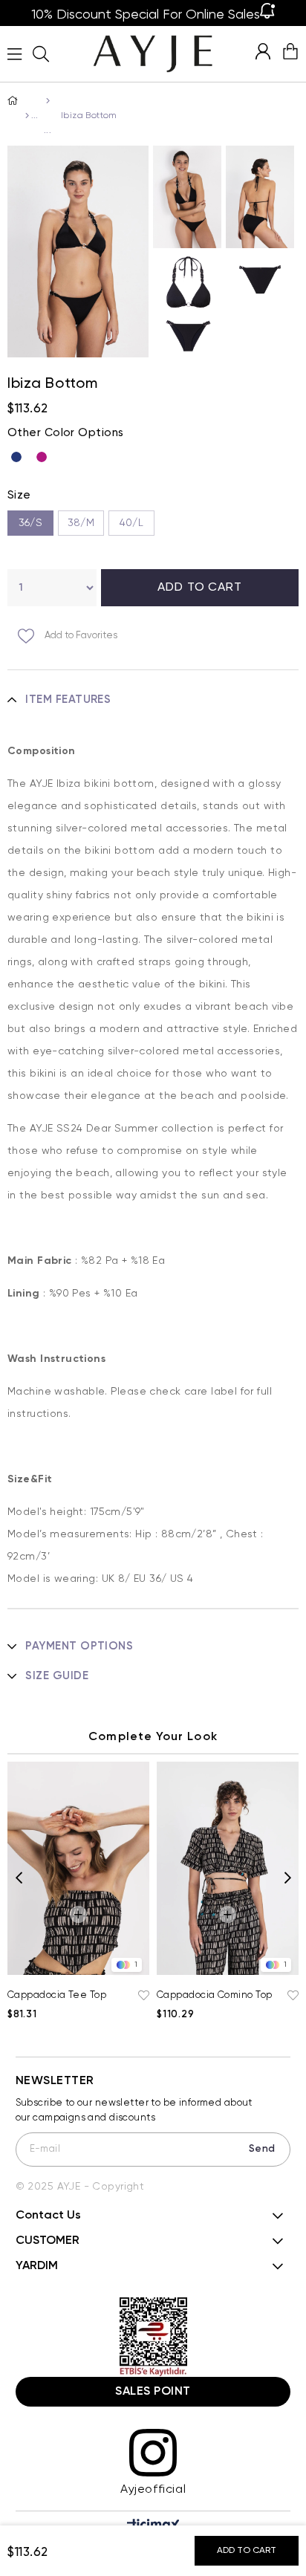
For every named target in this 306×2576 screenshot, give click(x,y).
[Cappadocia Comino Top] (228, 1868)
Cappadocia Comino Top (214, 1995)
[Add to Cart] (78, 1914)
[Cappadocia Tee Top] (78, 1868)
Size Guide (57, 1676)
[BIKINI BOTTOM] (46, 101)
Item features (68, 700)
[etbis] (153, 2337)
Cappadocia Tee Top (57, 1995)
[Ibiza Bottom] (20, 457)
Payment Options (79, 1646)
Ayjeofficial (153, 2490)
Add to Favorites (142, 1996)
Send (262, 2149)
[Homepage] (26, 116)
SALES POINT (153, 2392)
